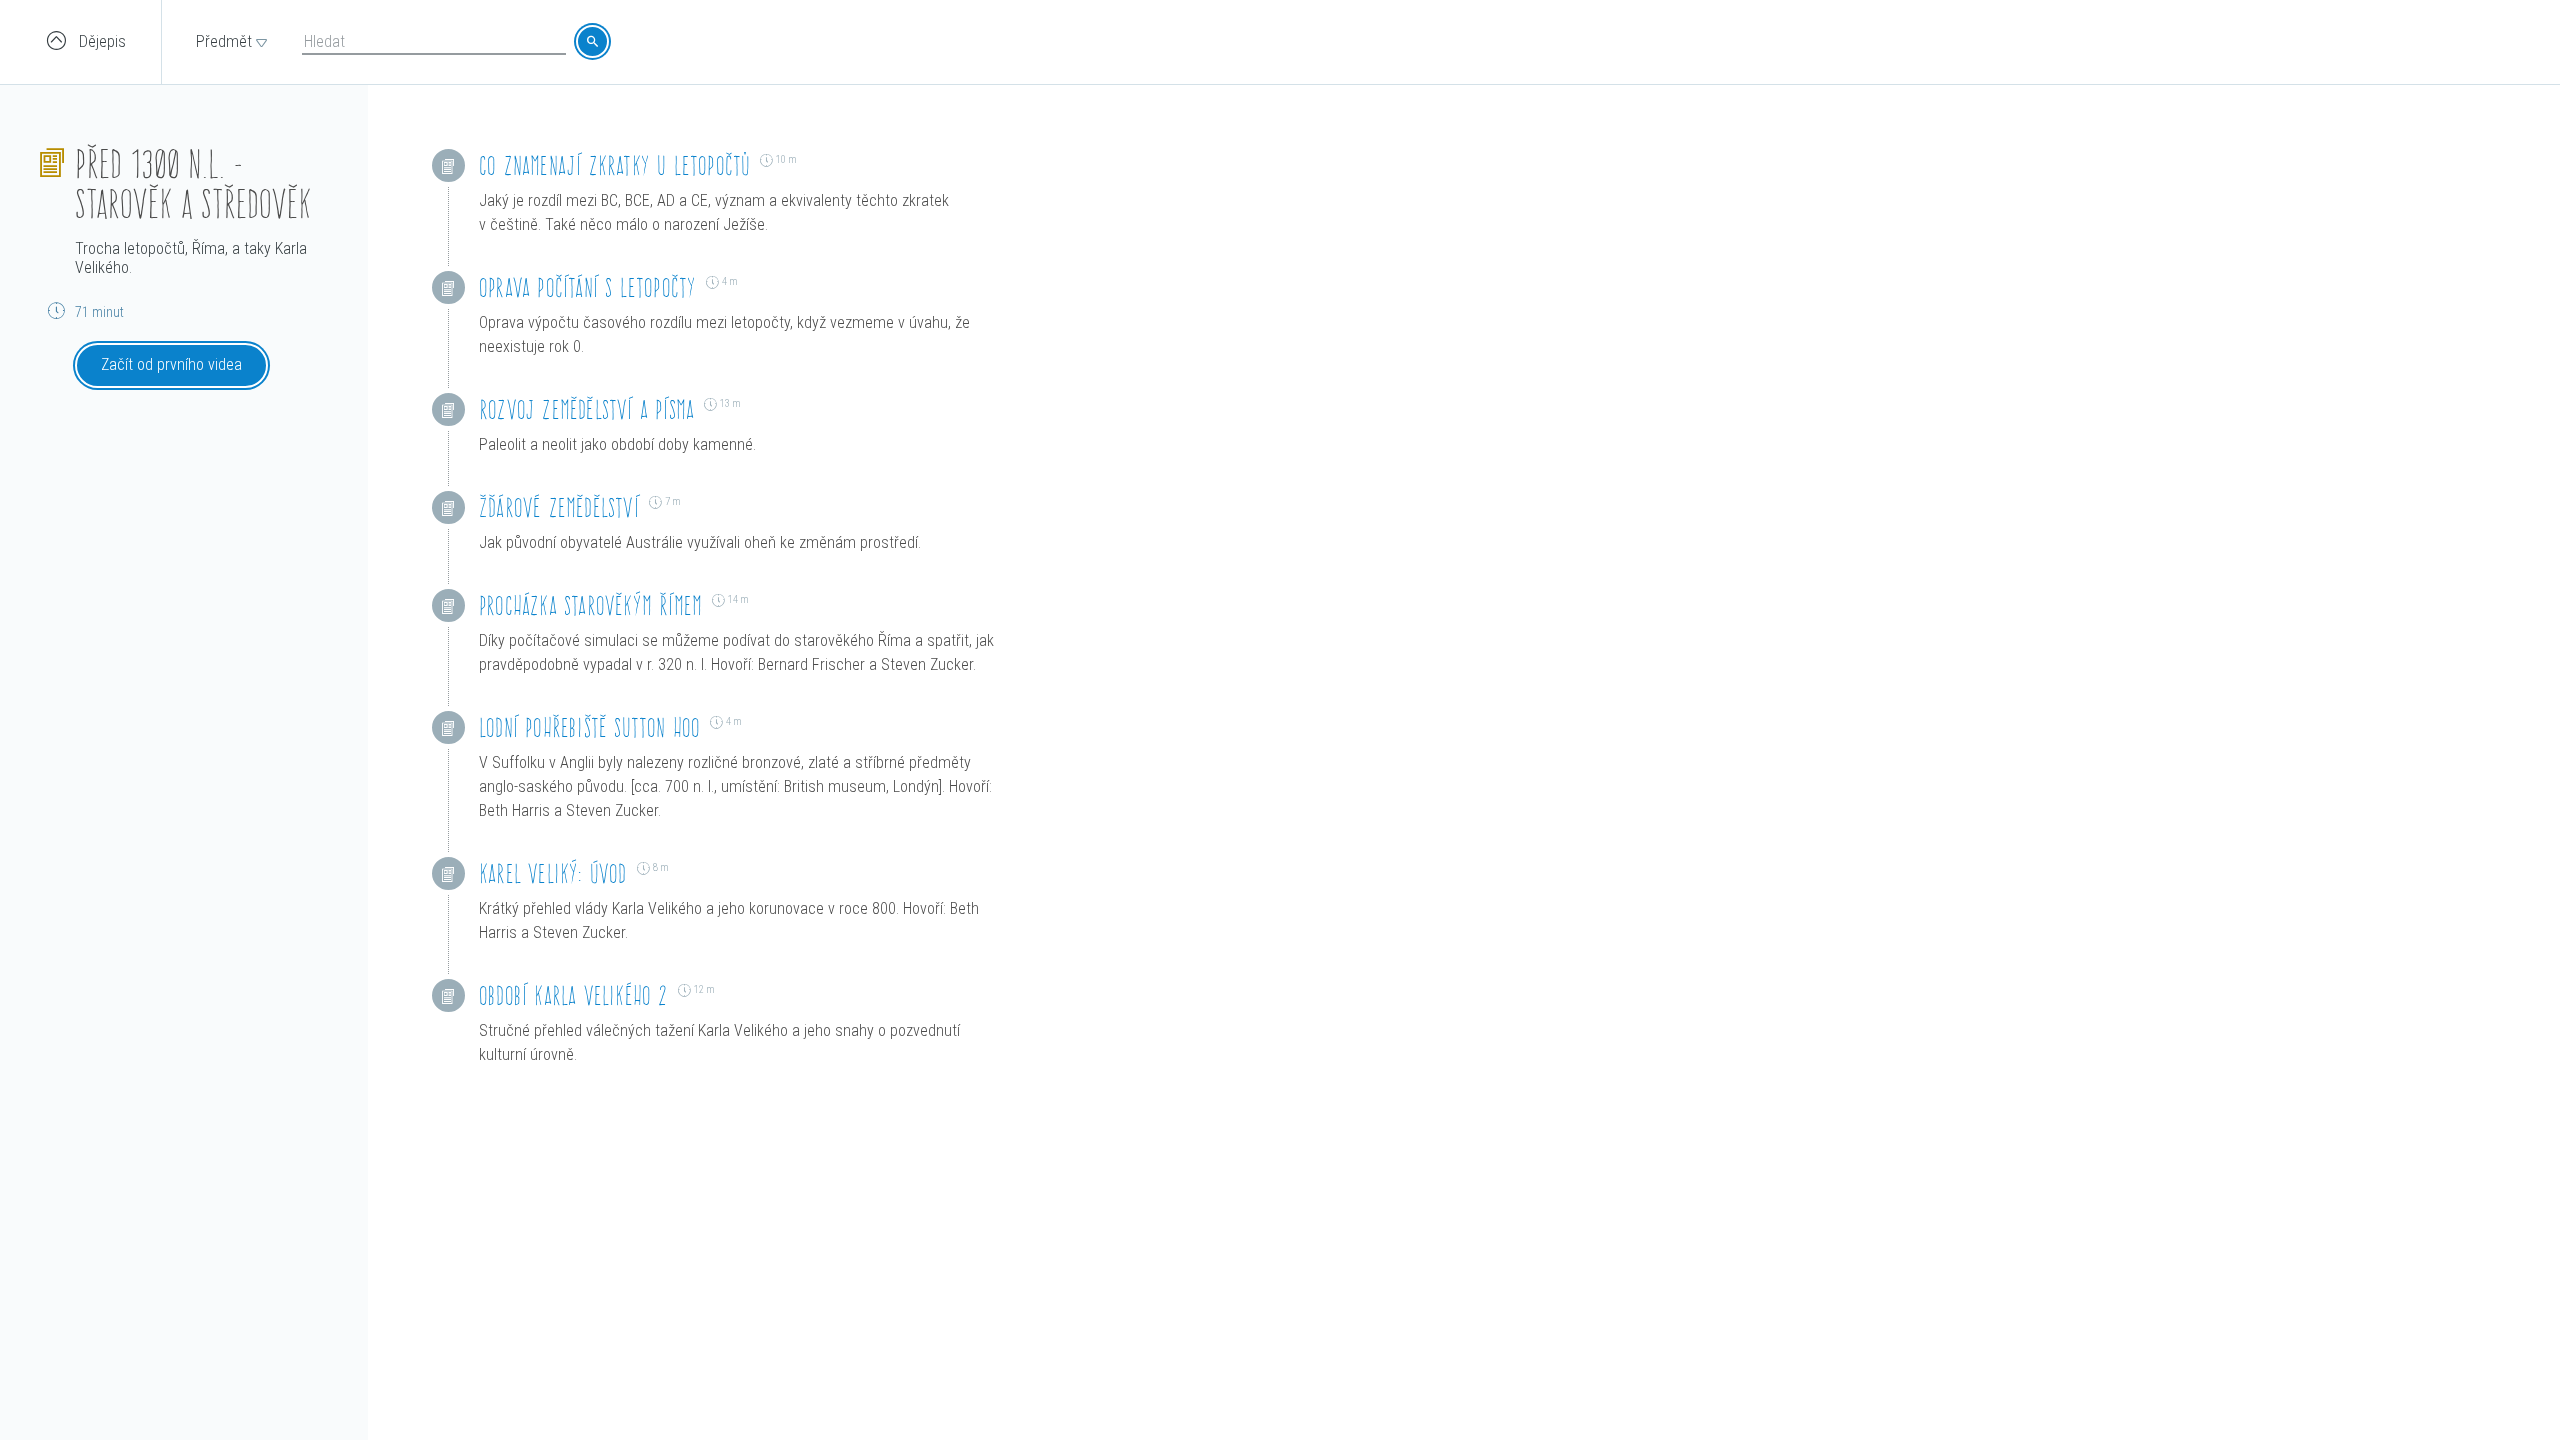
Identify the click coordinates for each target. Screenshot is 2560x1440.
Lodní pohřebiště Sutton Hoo (589, 727)
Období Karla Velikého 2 (573, 995)
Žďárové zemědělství (559, 507)
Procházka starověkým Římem (590, 605)
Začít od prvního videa (171, 364)
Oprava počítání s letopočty (587, 287)
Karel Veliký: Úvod (553, 873)
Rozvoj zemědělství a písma (586, 409)
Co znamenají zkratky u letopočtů (614, 165)
